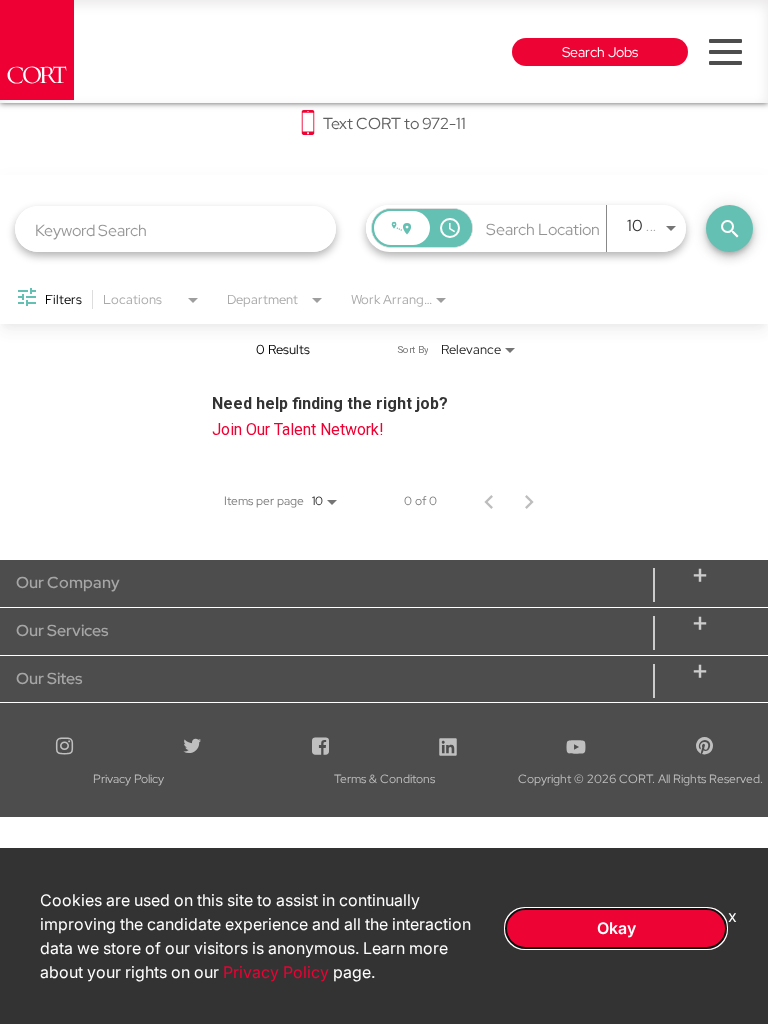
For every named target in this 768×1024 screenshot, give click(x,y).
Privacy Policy (128, 779)
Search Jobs (600, 52)
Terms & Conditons (384, 779)
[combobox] (175, 229)
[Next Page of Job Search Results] (529, 501)
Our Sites (49, 678)
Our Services (62, 630)
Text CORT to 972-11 (394, 124)
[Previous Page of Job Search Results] (489, 501)
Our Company (68, 582)
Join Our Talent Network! (298, 429)
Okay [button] (616, 928)
